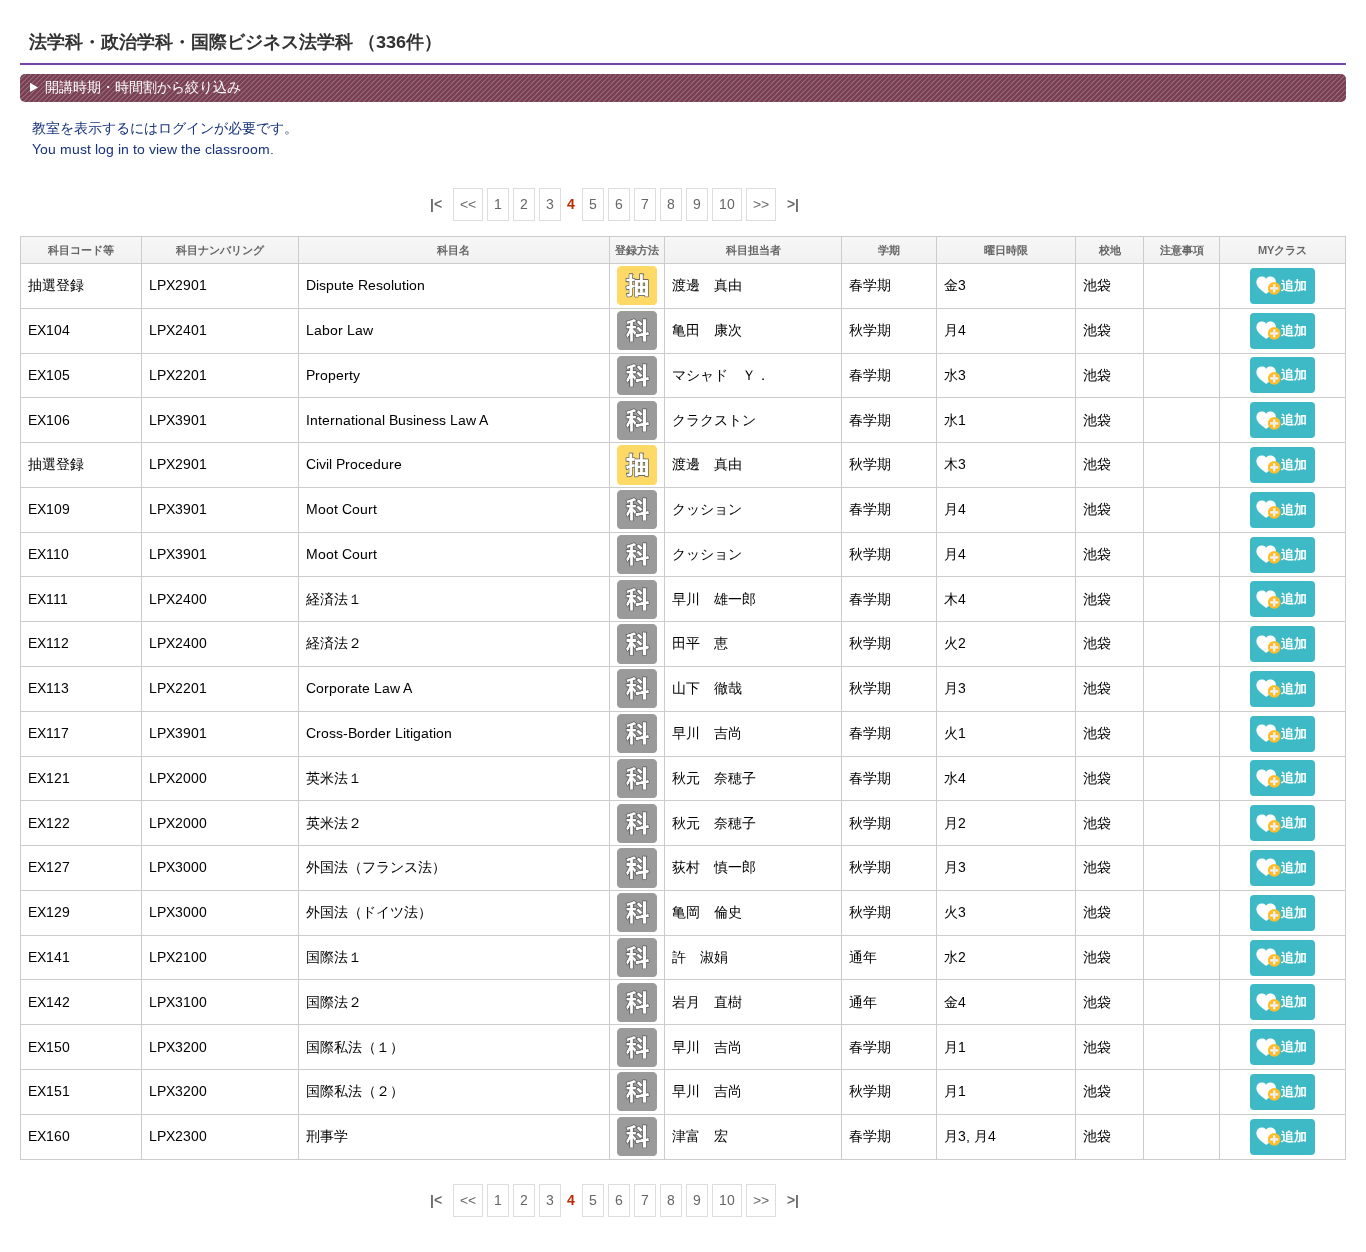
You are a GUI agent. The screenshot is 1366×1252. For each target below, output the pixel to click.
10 (727, 204)
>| (793, 204)
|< (436, 204)
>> (761, 204)
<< (468, 204)
